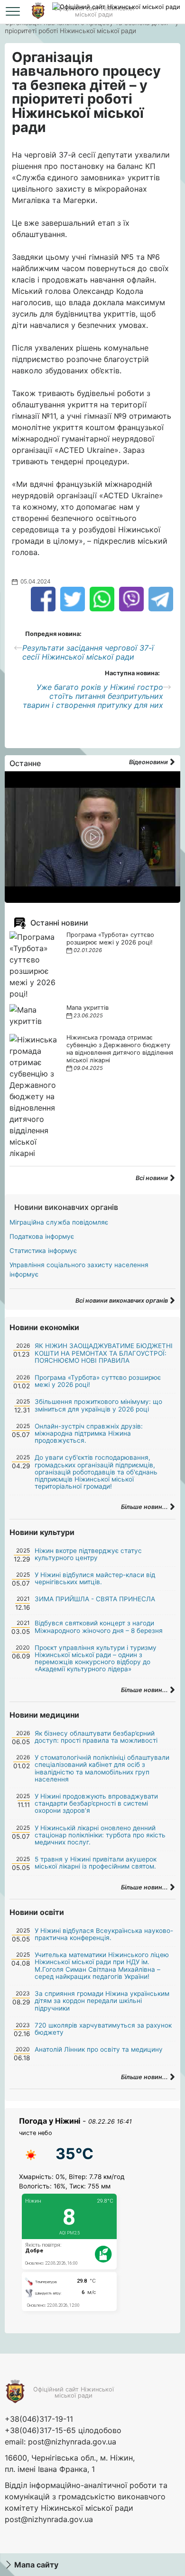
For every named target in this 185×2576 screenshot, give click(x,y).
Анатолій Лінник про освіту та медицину (99, 2049)
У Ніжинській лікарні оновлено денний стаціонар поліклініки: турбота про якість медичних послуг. (100, 1835)
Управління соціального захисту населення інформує (79, 1270)
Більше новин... (145, 1507)
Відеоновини (149, 762)
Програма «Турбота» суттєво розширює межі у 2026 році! (110, 939)
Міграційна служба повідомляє (59, 1222)
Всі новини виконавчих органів (122, 1301)
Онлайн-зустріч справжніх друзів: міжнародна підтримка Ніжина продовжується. (89, 1433)
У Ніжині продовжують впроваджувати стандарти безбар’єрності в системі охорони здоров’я (96, 1803)
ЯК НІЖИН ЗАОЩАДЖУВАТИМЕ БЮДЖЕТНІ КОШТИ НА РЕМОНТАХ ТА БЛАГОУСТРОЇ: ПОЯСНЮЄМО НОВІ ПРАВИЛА (104, 1353)
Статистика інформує (43, 1251)
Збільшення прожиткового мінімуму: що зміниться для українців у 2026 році (98, 1405)
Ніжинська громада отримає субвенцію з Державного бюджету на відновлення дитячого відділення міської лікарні (120, 1049)
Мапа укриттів (88, 1008)
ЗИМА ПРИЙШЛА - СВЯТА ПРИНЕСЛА (95, 1599)
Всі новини (153, 1178)
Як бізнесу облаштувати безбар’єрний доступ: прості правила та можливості (96, 1737)
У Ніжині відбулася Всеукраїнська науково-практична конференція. (104, 1934)
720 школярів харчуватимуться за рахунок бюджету (103, 2029)
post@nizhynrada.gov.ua (72, 2442)
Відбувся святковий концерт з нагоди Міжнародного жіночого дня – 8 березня (99, 1627)
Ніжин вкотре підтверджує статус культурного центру (88, 1554)
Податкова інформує (42, 1236)
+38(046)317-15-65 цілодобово (63, 2430)
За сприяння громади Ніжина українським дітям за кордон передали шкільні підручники (102, 2001)
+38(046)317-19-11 (39, 2419)
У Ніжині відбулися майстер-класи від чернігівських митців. (95, 1578)
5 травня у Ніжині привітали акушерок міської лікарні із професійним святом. (96, 1863)
